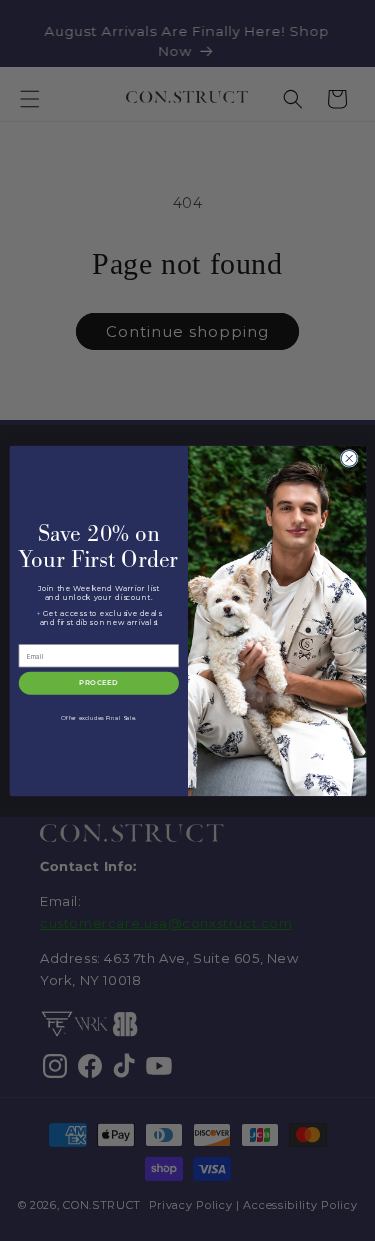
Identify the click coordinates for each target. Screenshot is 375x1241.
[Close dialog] (349, 458)
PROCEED (98, 682)
